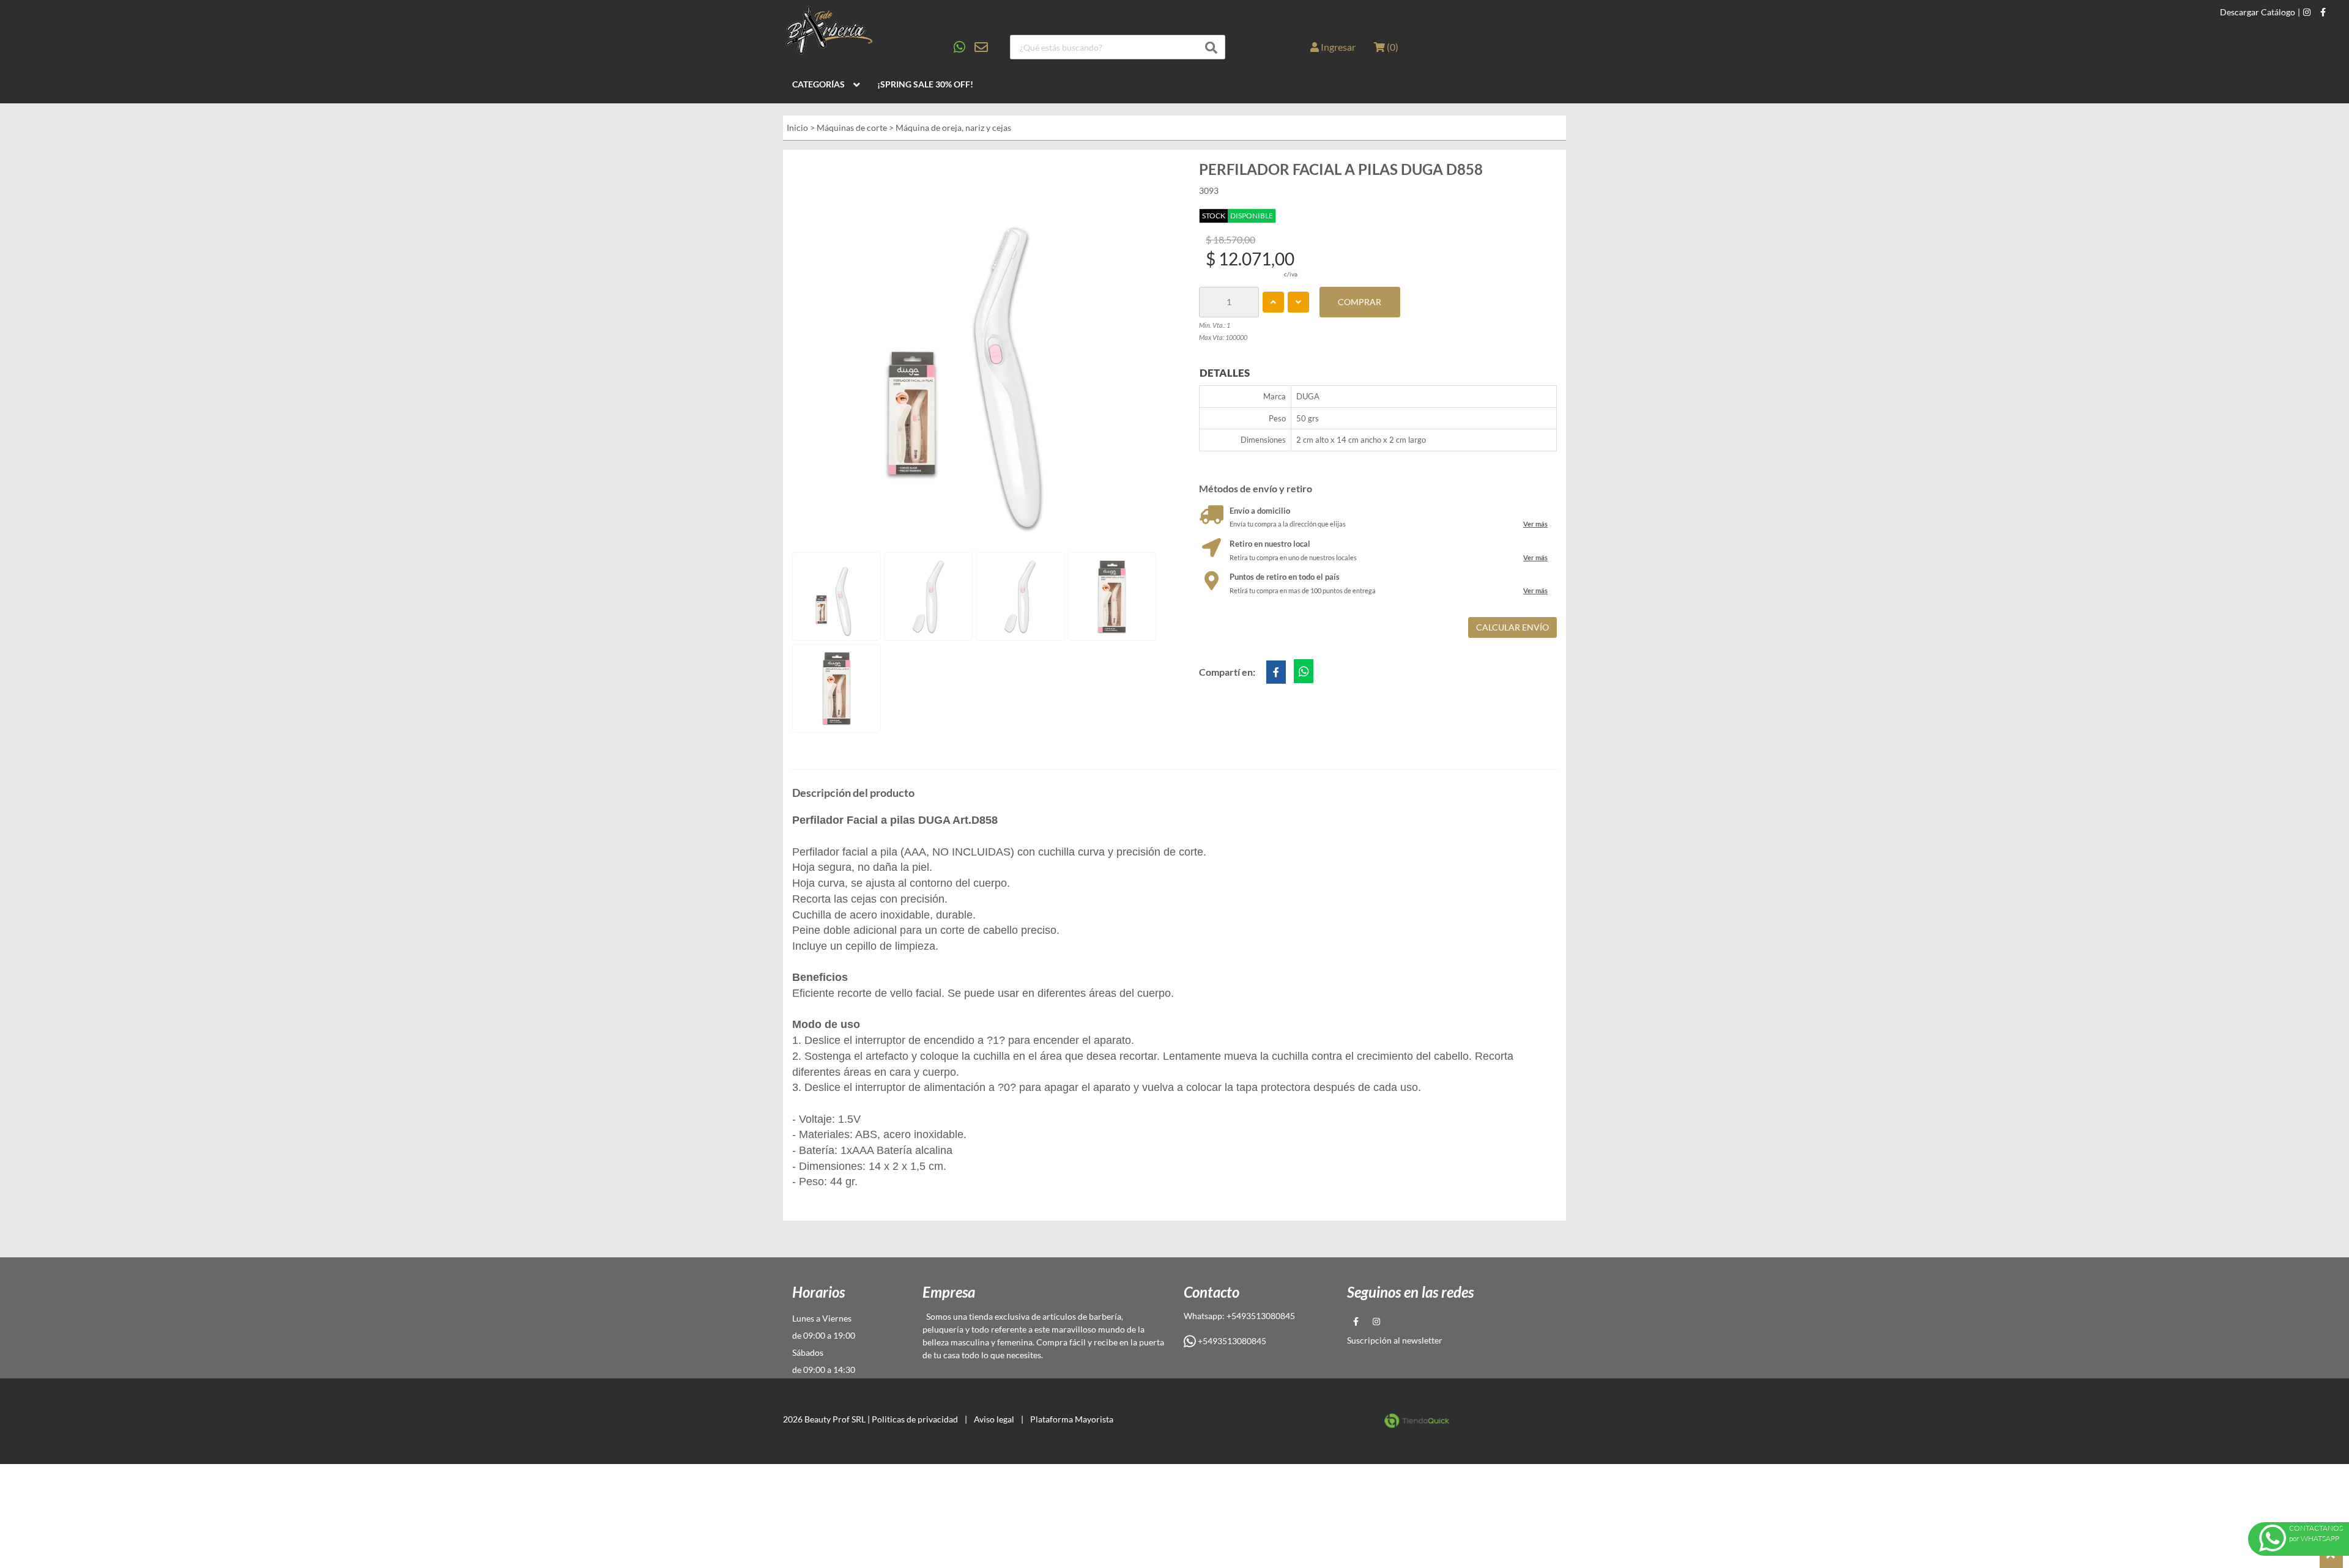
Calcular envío (1512, 627)
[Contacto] (971, 47)
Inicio (797, 128)
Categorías (818, 84)
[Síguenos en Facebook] (2323, 12)
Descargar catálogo (2258, 12)
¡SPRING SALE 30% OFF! (925, 84)
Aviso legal (994, 1419)
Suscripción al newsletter (1395, 1340)
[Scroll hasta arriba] (2331, 1556)
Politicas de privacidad (915, 1419)
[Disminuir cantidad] (1298, 302)
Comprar (1360, 302)
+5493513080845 (1231, 1341)
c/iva (1291, 274)
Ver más (1535, 524)
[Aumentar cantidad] (1273, 302)
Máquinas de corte (852, 128)
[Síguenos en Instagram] (2307, 12)
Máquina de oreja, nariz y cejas (953, 128)
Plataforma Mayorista (1072, 1419)
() (1392, 47)
